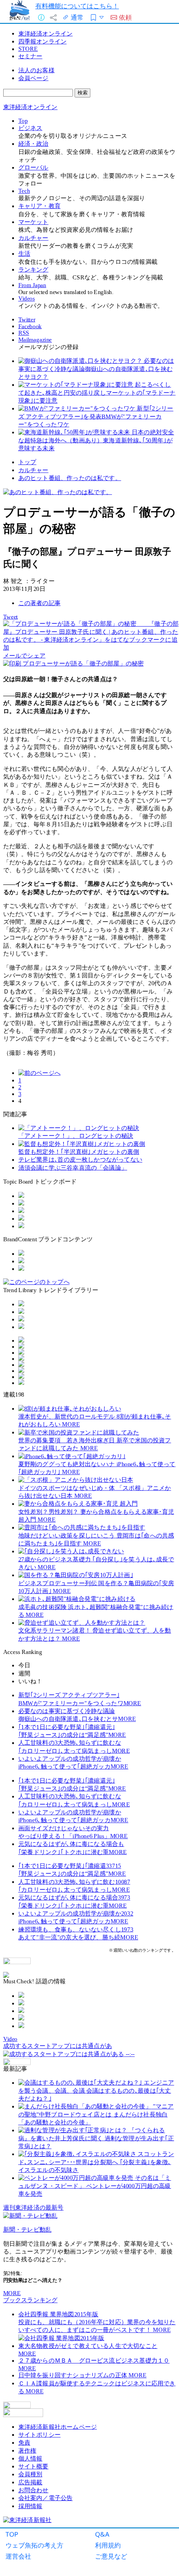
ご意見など (111, 2556)
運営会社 (18, 2556)
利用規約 (108, 2545)
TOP (12, 2534)
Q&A (102, 2534)
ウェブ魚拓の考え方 (34, 2545)
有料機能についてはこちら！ (77, 6)
